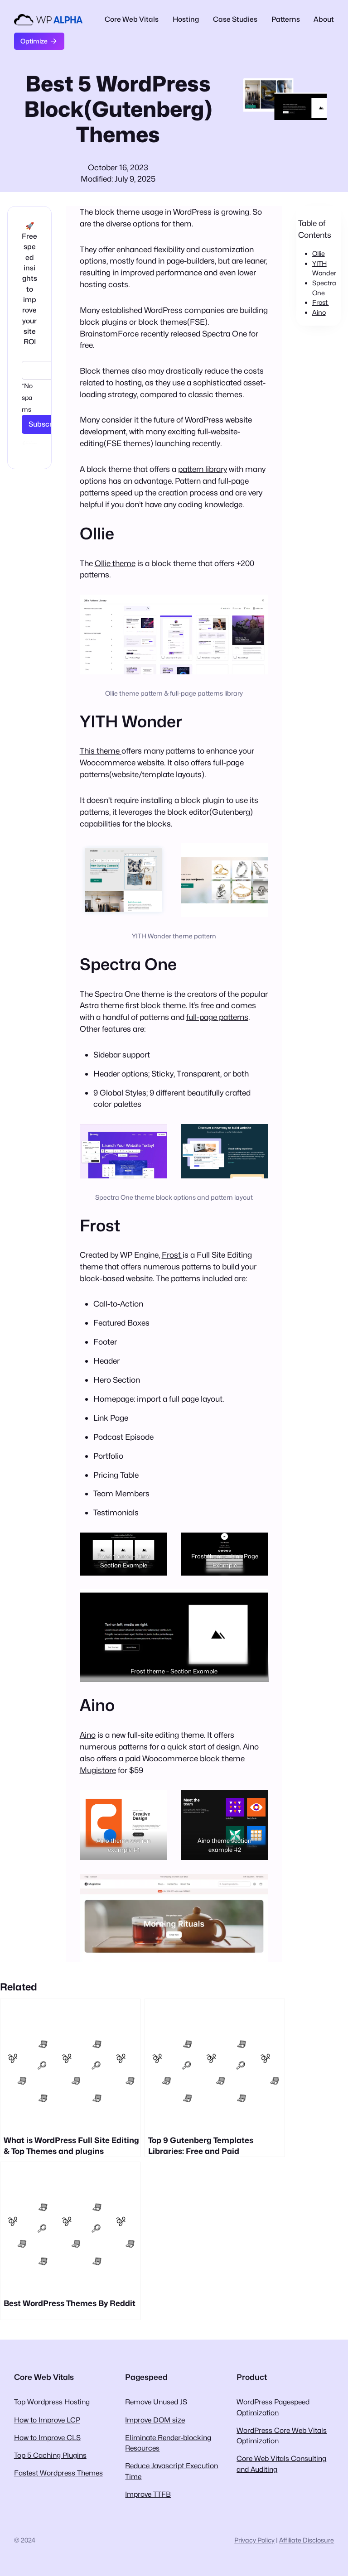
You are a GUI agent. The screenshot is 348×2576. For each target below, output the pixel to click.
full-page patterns (217, 1017)
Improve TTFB (148, 2494)
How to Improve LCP (47, 2420)
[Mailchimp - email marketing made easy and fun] (30, 449)
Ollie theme (115, 563)
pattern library (203, 469)
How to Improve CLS (47, 2438)
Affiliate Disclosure (307, 2540)
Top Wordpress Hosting (52, 2402)
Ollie (319, 253)
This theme (101, 751)
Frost (172, 1255)
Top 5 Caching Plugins (50, 2455)
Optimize (34, 41)
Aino (88, 1735)
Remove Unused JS (156, 2402)
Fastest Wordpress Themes (58, 2473)
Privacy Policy (254, 2540)
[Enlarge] (256, 606)
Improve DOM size (155, 2420)
